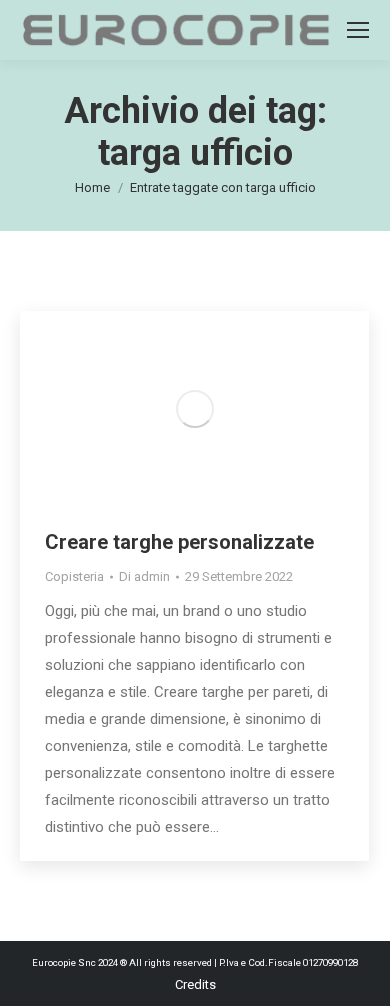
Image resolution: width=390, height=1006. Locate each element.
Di (144, 576)
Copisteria (74, 576)
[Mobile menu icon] (358, 30)
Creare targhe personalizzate (179, 542)
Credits (195, 984)
